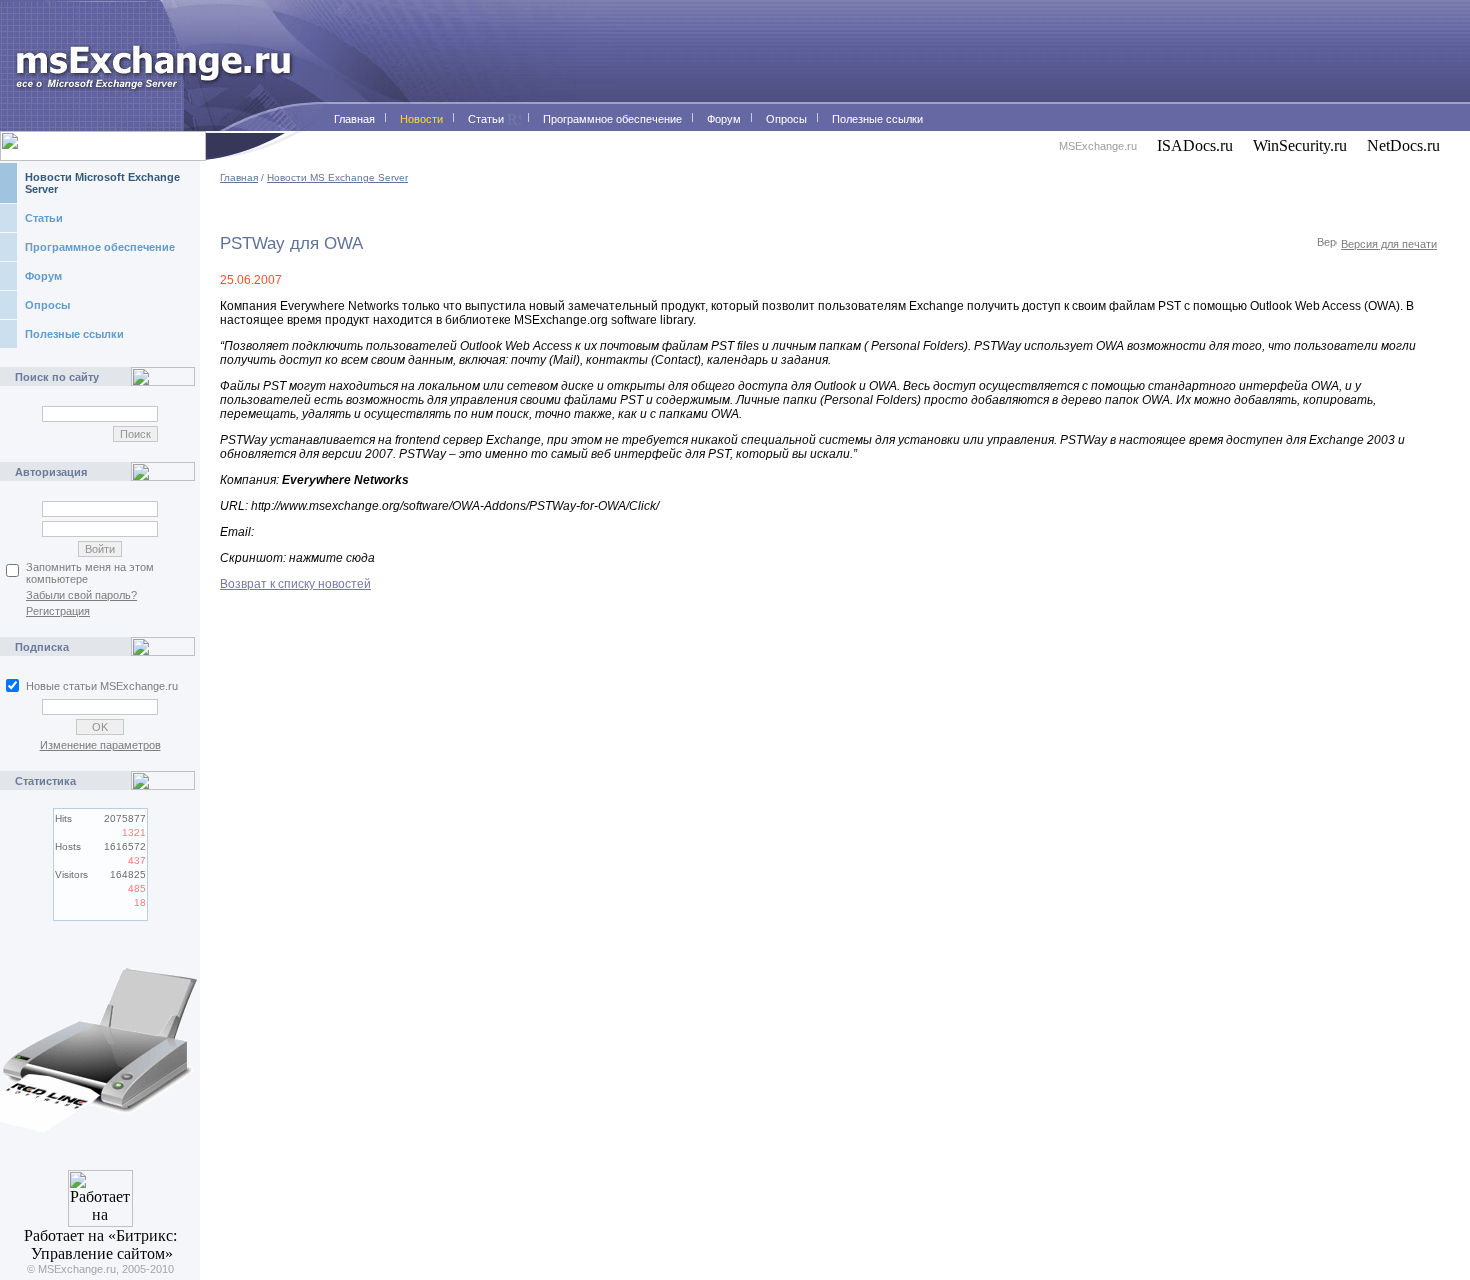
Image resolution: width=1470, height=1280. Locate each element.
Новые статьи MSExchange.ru (102, 686)
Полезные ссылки (74, 334)
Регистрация (58, 611)
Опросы (47, 305)
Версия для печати (1389, 244)
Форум (43, 276)
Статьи (44, 218)
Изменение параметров (100, 745)
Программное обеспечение (100, 247)
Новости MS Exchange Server (337, 177)
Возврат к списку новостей (295, 584)
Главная (239, 177)
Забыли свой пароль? (81, 595)
